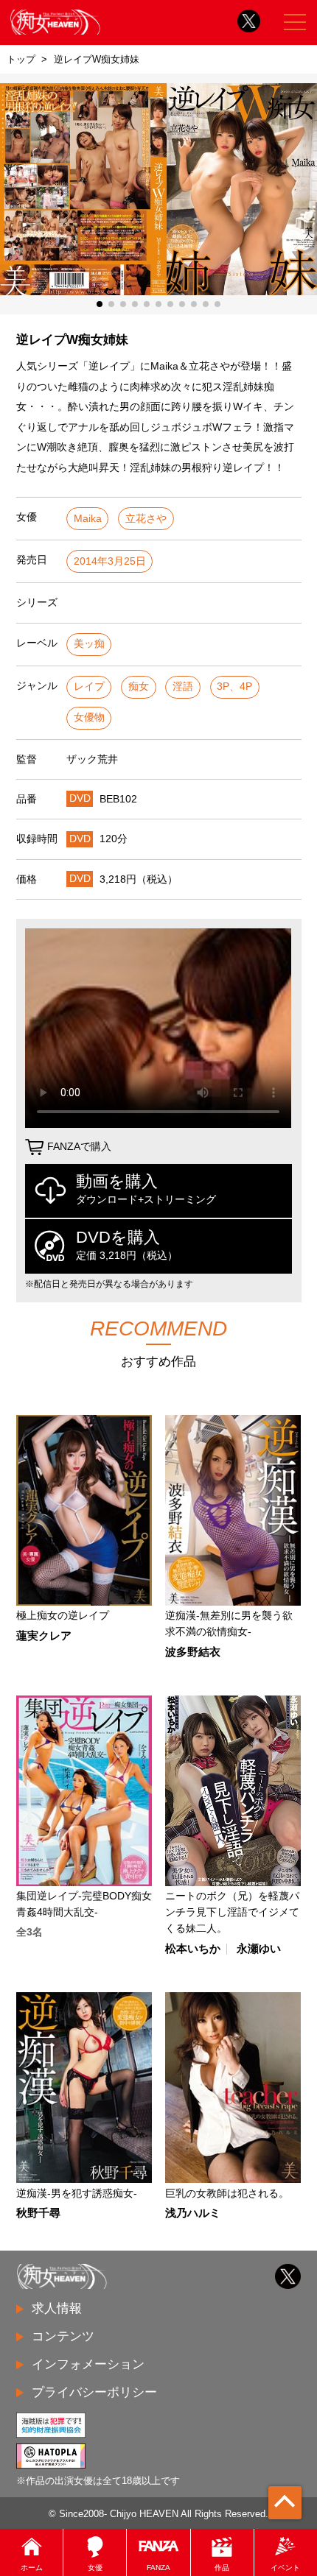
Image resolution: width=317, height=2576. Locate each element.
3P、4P (234, 687)
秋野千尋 (38, 2213)
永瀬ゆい (259, 1949)
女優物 (89, 717)
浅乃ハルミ (193, 2213)
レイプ (89, 687)
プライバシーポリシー (94, 2392)
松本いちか (193, 1949)
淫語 (183, 687)
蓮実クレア (44, 1636)
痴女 (139, 687)
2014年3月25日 (110, 561)
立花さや (146, 519)
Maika (88, 519)
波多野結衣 (193, 1652)
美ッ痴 (89, 644)
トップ (21, 59)
